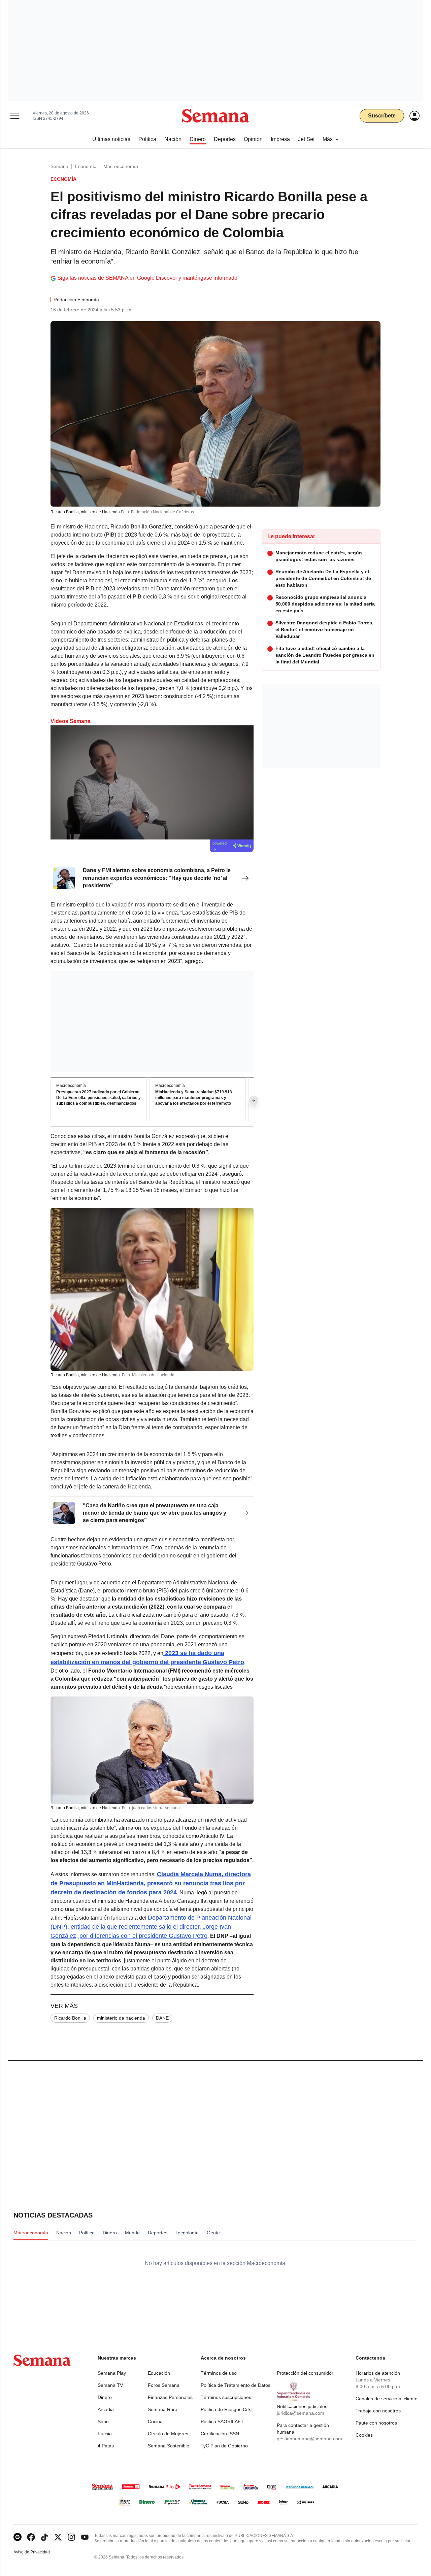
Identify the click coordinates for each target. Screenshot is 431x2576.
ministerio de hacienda (121, 2018)
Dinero (105, 2397)
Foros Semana (164, 2385)
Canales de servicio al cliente (387, 2399)
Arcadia (106, 2409)
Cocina (155, 2422)
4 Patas (106, 2446)
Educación (159, 2373)
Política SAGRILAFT (222, 2422)
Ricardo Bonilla (70, 2018)
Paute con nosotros (376, 2423)
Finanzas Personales (170, 2397)
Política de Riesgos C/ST (227, 2409)
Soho (103, 2422)
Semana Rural (163, 2409)
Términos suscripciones (226, 2397)
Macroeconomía (121, 166)
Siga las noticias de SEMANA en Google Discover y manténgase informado (147, 278)
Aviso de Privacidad (39, 2552)
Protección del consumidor (305, 2373)
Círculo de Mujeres (168, 2434)
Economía (86, 166)
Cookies (364, 2435)
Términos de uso (219, 2373)
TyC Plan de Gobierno (224, 2446)
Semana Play (112, 2373)
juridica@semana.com (301, 2413)
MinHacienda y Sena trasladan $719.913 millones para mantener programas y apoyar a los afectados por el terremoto (194, 1098)
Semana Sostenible (169, 2446)
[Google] (18, 2537)
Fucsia (105, 2434)
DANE (162, 2018)
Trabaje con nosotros (378, 2411)
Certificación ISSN (220, 2434)
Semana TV (110, 2385)
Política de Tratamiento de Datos (236, 2385)
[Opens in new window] (31, 2537)
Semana (59, 166)
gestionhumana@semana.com (309, 2439)
